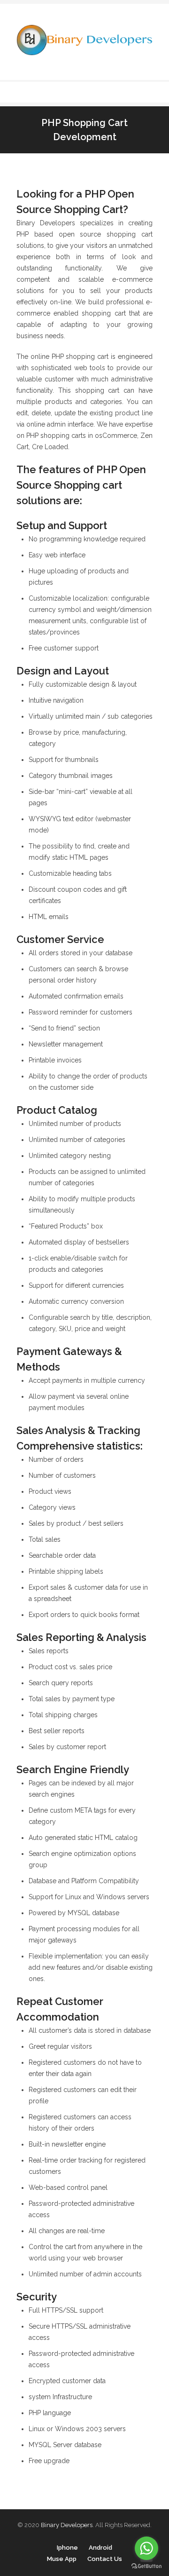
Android (100, 2548)
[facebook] (109, 92)
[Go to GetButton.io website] (146, 2566)
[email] (147, 92)
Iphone (67, 2548)
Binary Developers (67, 2525)
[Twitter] (96, 92)
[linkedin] (122, 92)
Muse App (62, 2559)
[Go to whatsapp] (146, 2548)
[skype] (134, 92)
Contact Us (105, 2559)
